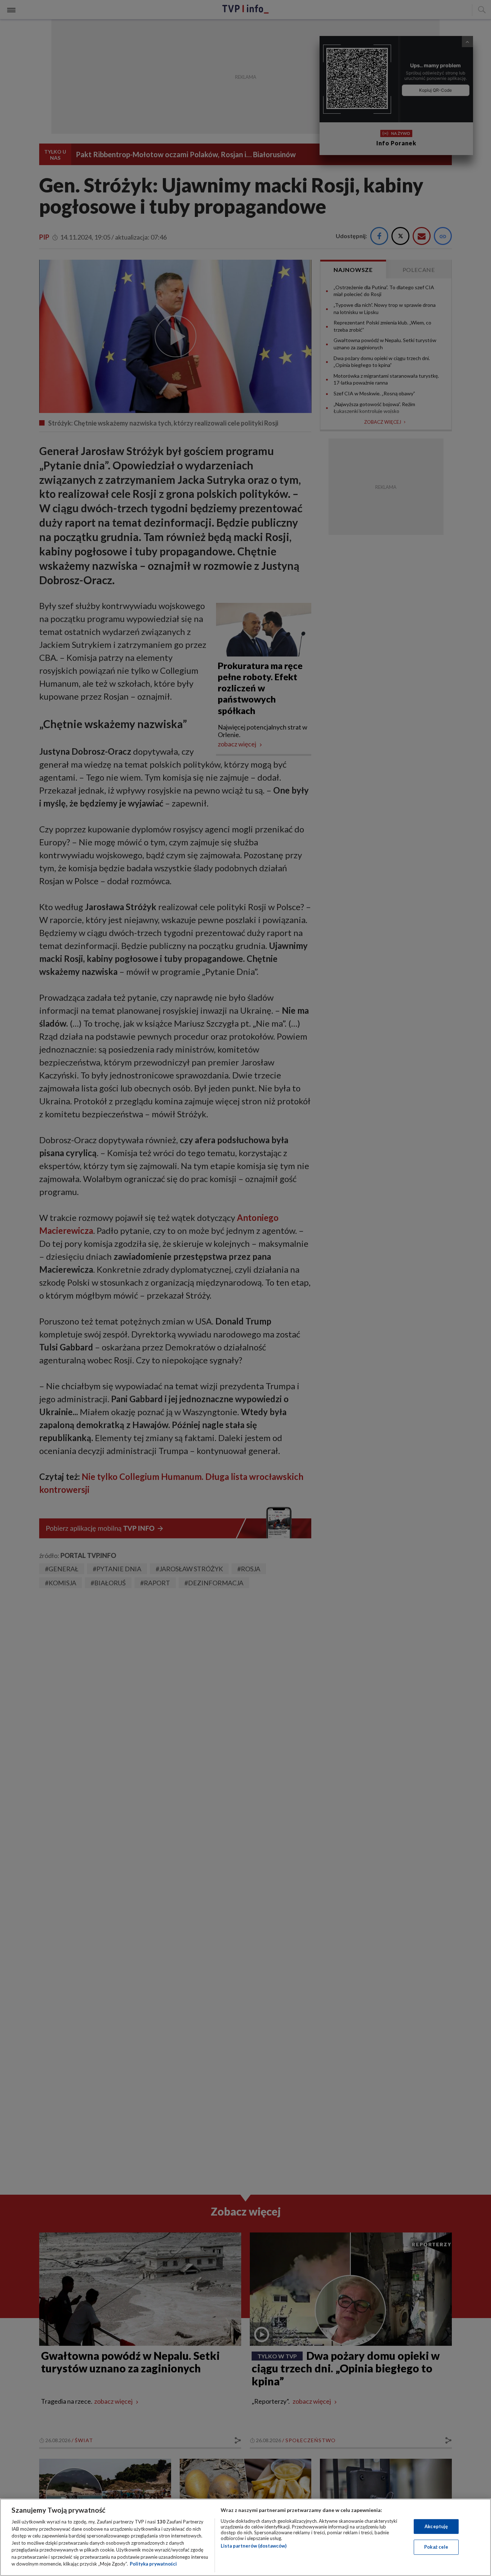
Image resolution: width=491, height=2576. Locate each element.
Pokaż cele (436, 2547)
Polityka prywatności (153, 2564)
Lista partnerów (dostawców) (254, 2546)
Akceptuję (436, 2526)
